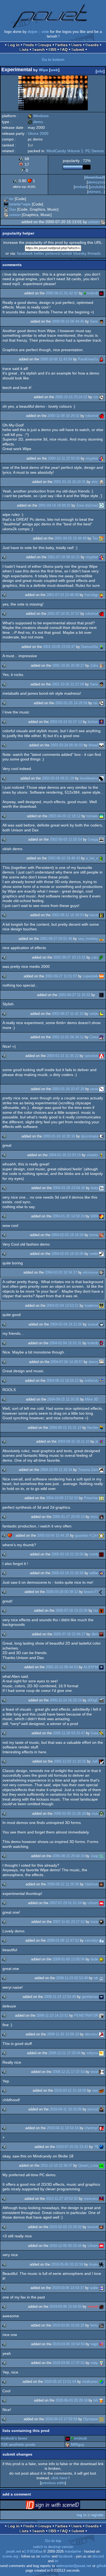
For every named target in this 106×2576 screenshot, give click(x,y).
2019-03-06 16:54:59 (68, 2344)
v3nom (93, 1903)
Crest (94, 1037)
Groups (44, 45)
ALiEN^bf (91, 1667)
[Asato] (101, 2264)
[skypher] (101, 458)
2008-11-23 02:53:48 (72, 1978)
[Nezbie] (101, 1428)
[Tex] (101, 538)
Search (38, 49)
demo (35, 122)
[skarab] (101, 2307)
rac (96, 703)
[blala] (101, 1188)
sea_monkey (88, 939)
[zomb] (101, 1554)
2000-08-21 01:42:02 (62, 293)
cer (96, 397)
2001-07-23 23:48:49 (63, 595)
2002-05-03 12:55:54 (66, 839)
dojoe (32, 32)
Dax (13, 209)
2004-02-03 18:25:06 (67, 1254)
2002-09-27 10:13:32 (69, 957)
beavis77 (91, 1592)
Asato (93, 2264)
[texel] (101, 2072)
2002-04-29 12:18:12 (64, 816)
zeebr (94, 1254)
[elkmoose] (101, 1272)
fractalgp (91, 595)
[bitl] (101, 2400)
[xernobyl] (101, 1940)
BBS (52, 49)
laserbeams (89, 778)
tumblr (67, 253)
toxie (94, 1922)
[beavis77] (101, 1592)
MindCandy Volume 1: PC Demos (75, 151)
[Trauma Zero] (101, 1470)
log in (82, 2515)
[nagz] (101, 2344)
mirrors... (96, 192)
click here (59, 2478)
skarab (93, 2307)
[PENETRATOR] (101, 2015)
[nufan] (101, 1014)
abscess (91, 2034)
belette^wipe (20, 204)
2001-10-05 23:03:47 (59, 647)
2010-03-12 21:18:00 (70, 2090)
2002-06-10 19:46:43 (64, 858)
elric (95, 482)
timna (94, 1235)
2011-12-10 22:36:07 (56, 2165)
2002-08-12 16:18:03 (68, 915)
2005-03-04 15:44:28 (53, 1535)
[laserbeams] (101, 778)
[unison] (6, 215)
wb (96, 1978)
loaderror (91, 1306)
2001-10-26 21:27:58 (68, 684)
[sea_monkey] (101, 939)
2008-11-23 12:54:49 (60, 1997)
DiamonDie (90, 647)
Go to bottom (53, 60)
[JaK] (101, 1761)
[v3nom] (101, 1903)
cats (95, 957)
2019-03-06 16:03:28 (68, 2325)
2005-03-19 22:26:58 (67, 1573)
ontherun (91, 1381)
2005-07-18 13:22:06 (71, 1610)
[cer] (101, 397)
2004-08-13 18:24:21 (63, 1381)
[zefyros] (101, 2053)
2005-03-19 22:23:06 (67, 1554)
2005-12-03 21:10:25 (70, 1761)
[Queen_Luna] (101, 2165)
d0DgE (93, 1700)
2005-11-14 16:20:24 (66, 1700)
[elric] (101, 482)
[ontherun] (101, 1381)
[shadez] (101, 1155)
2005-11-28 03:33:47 (69, 1733)
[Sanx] (101, 321)
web (54, 70)
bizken (93, 722)
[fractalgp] (101, 595)
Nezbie (93, 1428)
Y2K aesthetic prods (18, 2444)
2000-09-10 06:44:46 (68, 321)
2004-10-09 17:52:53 (62, 1498)
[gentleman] (101, 1997)
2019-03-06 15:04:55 (66, 2307)
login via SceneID (61, 2506)
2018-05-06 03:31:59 (67, 2264)
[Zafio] (101, 665)
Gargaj (93, 839)
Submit (78, 49)
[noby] (101, 2363)
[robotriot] (101, 416)
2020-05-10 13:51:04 (60, 2382)
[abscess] (101, 2034)
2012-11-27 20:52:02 (62, 2199)
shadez (92, 1155)
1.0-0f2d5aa (33, 2552)
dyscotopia (90, 1136)
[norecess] (101, 2199)
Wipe (43, 70)
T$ (96, 2147)
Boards (92, 45)
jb (97, 1441)
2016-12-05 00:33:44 (66, 2246)
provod (93, 2109)
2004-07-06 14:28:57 (67, 1362)
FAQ (64, 49)
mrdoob (92, 293)
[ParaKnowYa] (101, 359)
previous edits (53, 2483)
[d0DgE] (101, 1700)
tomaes (92, 816)
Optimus (91, 1884)
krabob (93, 1343)
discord (98, 2556)
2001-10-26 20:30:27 (68, 665)
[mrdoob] (101, 293)
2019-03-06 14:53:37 (68, 2288)
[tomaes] (101, 816)
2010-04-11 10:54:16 (63, 2128)
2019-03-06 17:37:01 (68, 2363)
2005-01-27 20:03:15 (68, 1517)
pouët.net (14, 2552)
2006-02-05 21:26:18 (70, 1814)
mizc (94, 1517)
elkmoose (91, 1272)
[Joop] (101, 1856)
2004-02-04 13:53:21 (63, 1306)
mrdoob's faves (14, 2438)
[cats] (101, 957)
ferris (94, 2325)
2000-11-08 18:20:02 (63, 416)
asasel (93, 1324)
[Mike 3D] (101, 1399)
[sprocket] (101, 1056)
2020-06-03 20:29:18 (71, 2400)
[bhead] (101, 745)
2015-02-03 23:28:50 (66, 2227)
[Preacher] (101, 1498)
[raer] (101, 2090)
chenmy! (91, 2128)
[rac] (101, 703)
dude (94, 1959)
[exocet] (101, 2227)
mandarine (73, 2552)
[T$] (101, 2147)
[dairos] (101, 1362)
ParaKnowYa (88, 359)
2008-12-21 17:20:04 (64, 2053)
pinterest (53, 253)
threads (94, 253)
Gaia (94, 1733)
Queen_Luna (88, 2165)
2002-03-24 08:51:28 (58, 778)
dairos (93, 1362)
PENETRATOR (86, 2015)
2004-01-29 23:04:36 (69, 1188)
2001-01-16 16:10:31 (70, 482)
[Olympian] (101, 2419)
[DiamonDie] (101, 647)
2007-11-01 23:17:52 (69, 1922)
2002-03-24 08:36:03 (67, 745)
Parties (61, 45)
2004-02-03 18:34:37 (61, 1272)
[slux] (101, 1814)
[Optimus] (101, 1884)
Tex (95, 538)
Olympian (91, 2419)
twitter (39, 253)
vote (45, 32)
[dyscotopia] (101, 1136)
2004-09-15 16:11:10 (74, 1441)
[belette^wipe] (6, 204)
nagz (94, 2344)
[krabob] (101, 1343)
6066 (94, 1216)
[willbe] (101, 1573)
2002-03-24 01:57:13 (66, 722)
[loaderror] (101, 1306)
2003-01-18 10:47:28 (68, 1089)
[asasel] (101, 1324)
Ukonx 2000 (38, 133)
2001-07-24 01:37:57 (63, 614)
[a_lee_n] (101, 858)
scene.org (10, 2556)
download (95, 177)
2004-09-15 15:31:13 (65, 1428)
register (97, 2515)
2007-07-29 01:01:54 (66, 1903)
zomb (94, 1554)
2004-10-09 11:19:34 (56, 1470)
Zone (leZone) (87, 505)
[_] (101, 995)
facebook (25, 253)
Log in (14, 45)
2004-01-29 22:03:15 (65, 1155)
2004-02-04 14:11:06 (66, 1324)
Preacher (91, 1498)
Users (77, 45)
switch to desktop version (53, 2547)
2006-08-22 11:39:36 (63, 1884)
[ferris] (101, 2325)
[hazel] (101, 915)
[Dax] (6, 209)
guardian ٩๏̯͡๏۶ (87, 1535)
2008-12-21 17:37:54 (68, 2072)
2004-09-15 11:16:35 (63, 1399)
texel (94, 2072)
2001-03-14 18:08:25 (54, 505)
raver (94, 1089)
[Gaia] (101, 1733)
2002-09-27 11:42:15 (68, 1014)
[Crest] (101, 1037)
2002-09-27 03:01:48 (56, 939)
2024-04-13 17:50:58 (61, 2419)
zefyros (92, 2053)
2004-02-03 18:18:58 (67, 1235)
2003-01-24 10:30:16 (59, 1136)
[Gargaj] (101, 839)
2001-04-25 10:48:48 (70, 538)
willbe (94, 1573)
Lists (24, 49)
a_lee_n (92, 858)
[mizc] (101, 1517)
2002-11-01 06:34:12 (68, 1037)
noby (94, 2363)
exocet (93, 2227)
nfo (100, 71)
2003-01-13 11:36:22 (63, 1056)
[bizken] (101, 722)
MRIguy (78, 2444)
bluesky (80, 253)
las (96, 1610)
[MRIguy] (68, 2444)
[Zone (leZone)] (101, 505)
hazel (94, 915)
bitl (96, 2400)
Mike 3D (92, 1399)
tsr (11, 199)
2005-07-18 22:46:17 (69, 1634)
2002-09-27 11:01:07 (61, 976)
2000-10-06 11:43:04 (56, 359)
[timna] (101, 1235)
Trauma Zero (88, 1470)
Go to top (53, 2541)
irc (57, 2561)
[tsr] (6, 199)
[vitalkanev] (101, 2382)
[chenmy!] (101, 2128)
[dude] (101, 1959)
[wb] (101, 1978)
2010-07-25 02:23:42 (72, 2147)
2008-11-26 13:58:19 (63, 2034)
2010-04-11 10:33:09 (66, 2109)
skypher (92, 458)
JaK (95, 1761)
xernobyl (91, 1940)
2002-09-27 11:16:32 (74, 995)
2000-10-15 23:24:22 (71, 397)
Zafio (94, 665)
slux (95, 1814)
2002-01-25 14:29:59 (71, 703)
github (101, 2566)
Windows (38, 116)
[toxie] (101, 1922)
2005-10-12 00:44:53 (62, 1667)
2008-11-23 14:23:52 (52, 2015)
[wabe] (101, 2288)
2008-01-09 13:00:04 (68, 1959)
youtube (97, 187)
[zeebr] (101, 1254)
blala (94, 1188)
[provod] (101, 2109)
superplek (91, 976)
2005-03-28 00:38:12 (62, 1592)
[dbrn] (101, 1634)
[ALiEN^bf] (101, 1667)
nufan (94, 1014)
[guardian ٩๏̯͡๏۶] (101, 1535)
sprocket (91, 1056)
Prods (29, 45)
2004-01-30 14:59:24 (68, 1216)
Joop (94, 1856)
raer (95, 2090)
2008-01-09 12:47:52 (63, 1940)
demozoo (96, 182)
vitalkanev (90, 2382)
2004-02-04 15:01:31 (66, 1343)
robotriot (92, 416)
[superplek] (101, 976)
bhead (93, 745)
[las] (101, 1610)
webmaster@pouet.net (74, 2566)
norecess (91, 2199)
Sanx (94, 321)
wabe (94, 2288)
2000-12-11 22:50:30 (64, 458)
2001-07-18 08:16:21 (64, 557)
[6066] (101, 1216)
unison (15, 215)
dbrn (95, 1634)
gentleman (90, 1997)
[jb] (101, 1441)
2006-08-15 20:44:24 (68, 1856)
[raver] (101, 1089)
